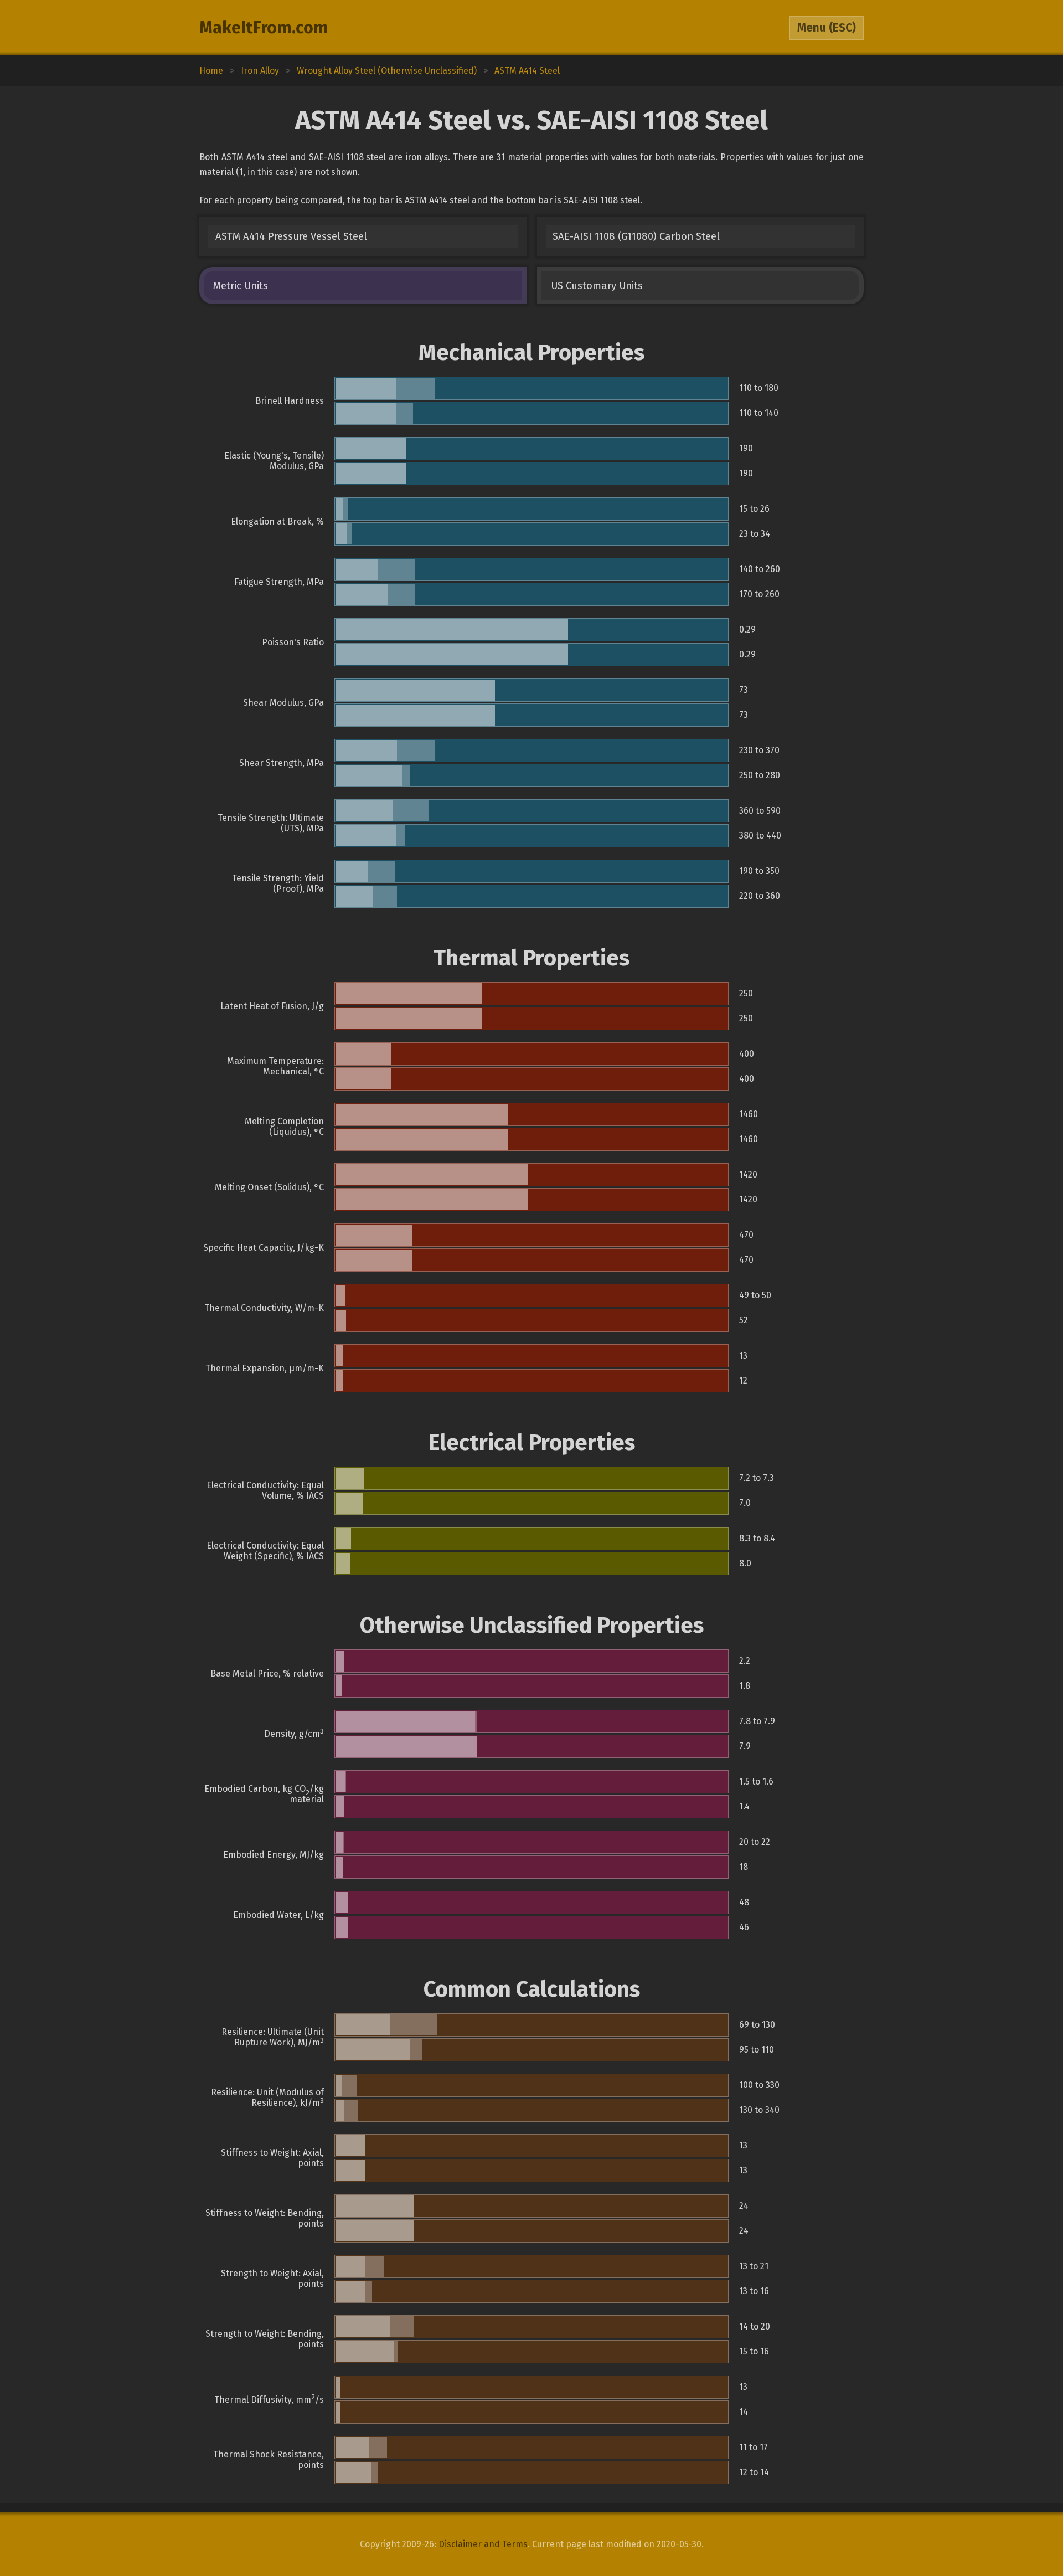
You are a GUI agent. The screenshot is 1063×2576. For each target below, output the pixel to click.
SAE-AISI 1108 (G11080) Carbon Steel (636, 236)
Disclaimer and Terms (483, 2544)
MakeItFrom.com (264, 28)
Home (211, 71)
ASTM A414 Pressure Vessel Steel (291, 236)
